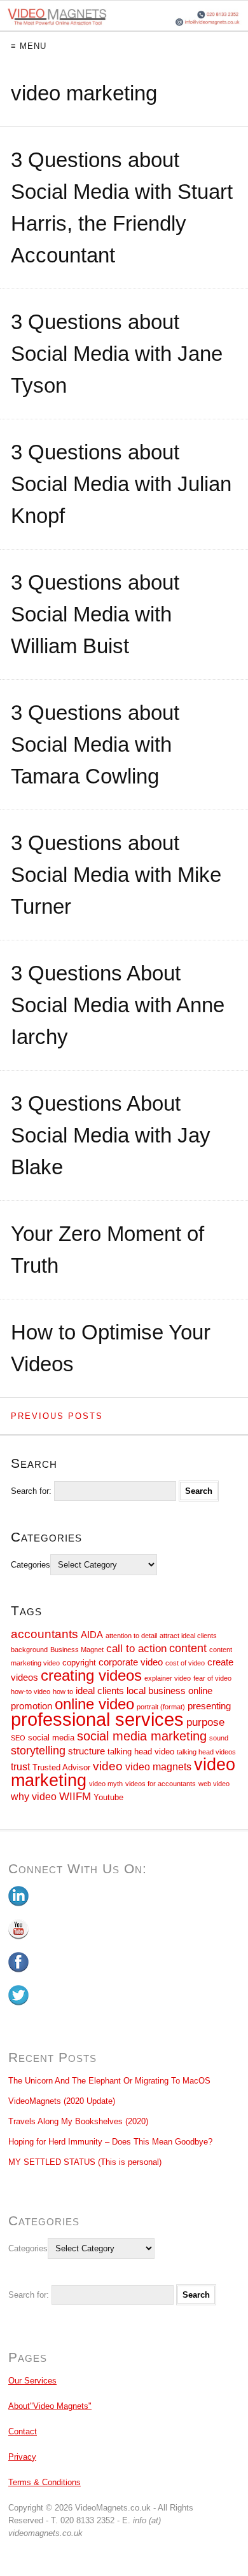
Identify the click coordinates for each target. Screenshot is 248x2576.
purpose (205, 1722)
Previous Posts (57, 1416)
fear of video (212, 1678)
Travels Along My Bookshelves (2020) (78, 2121)
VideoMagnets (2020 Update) (62, 2101)
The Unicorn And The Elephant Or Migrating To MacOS (109, 2081)
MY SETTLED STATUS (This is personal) (85, 2162)
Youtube (108, 1797)
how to (63, 1691)
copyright (79, 1663)
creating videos (91, 1675)
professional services (97, 1719)
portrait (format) (161, 1707)
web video (214, 1784)
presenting (209, 1706)
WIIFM (75, 1796)
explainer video (168, 1678)
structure (86, 1751)
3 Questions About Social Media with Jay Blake (111, 1135)
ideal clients (100, 1691)
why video (34, 1797)
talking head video (141, 1752)
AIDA (92, 1635)
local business (156, 1691)
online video (94, 1704)
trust (20, 1767)
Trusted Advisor (61, 1767)
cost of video (185, 1663)
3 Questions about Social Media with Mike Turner (116, 875)
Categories (31, 1565)
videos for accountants (161, 1784)
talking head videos (206, 1752)
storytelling (38, 1751)
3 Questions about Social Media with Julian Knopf (121, 484)
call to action (136, 1648)
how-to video (31, 1691)
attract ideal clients (188, 1636)
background (29, 1650)
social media (51, 1738)
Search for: (31, 1491)
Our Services (32, 2381)
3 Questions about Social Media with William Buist (95, 614)
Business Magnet (77, 1650)
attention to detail (131, 1636)
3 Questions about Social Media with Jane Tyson (117, 354)
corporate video (131, 1662)
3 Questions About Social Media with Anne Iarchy (118, 1005)
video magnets (158, 1767)
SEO (18, 1738)
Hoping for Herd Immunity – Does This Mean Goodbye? (110, 2142)
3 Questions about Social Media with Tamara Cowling (95, 744)
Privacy (22, 2457)
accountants (45, 1634)
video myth (106, 1784)
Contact (23, 2431)
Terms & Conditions (45, 2482)
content (188, 1648)
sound (219, 1738)
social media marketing (142, 1736)
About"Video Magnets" (50, 2406)
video (108, 1766)
